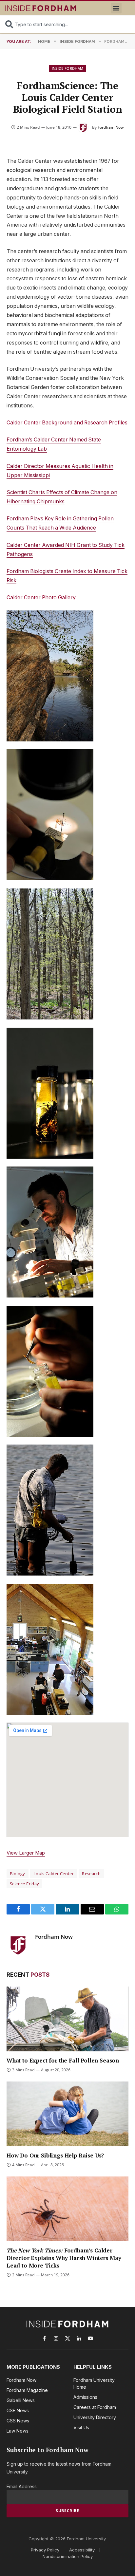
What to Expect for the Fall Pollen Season (63, 2060)
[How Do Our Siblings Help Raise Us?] (67, 2114)
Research (91, 1874)
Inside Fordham (68, 68)
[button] (116, 8)
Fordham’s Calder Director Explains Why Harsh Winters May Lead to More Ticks (64, 2258)
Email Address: (22, 2486)
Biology (18, 1874)
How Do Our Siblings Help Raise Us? (55, 2155)
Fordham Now (111, 127)
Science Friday (24, 1884)
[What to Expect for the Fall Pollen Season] (67, 2019)
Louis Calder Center (54, 1874)
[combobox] (67, 24)
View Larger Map (26, 1853)
